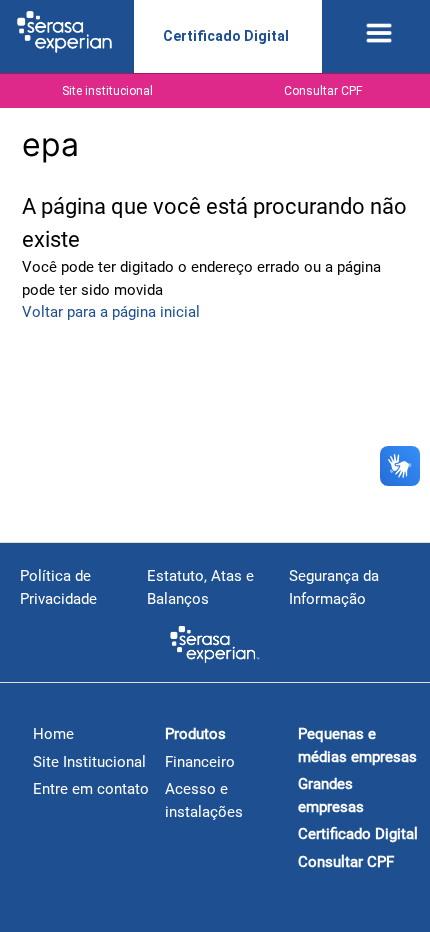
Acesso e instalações (204, 800)
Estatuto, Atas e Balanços (200, 587)
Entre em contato (91, 789)
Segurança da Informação (334, 587)
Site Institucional (89, 762)
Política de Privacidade (58, 587)
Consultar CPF (323, 91)
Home (53, 734)
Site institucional (107, 91)
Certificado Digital (226, 36)
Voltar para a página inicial (111, 312)
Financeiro (200, 762)
